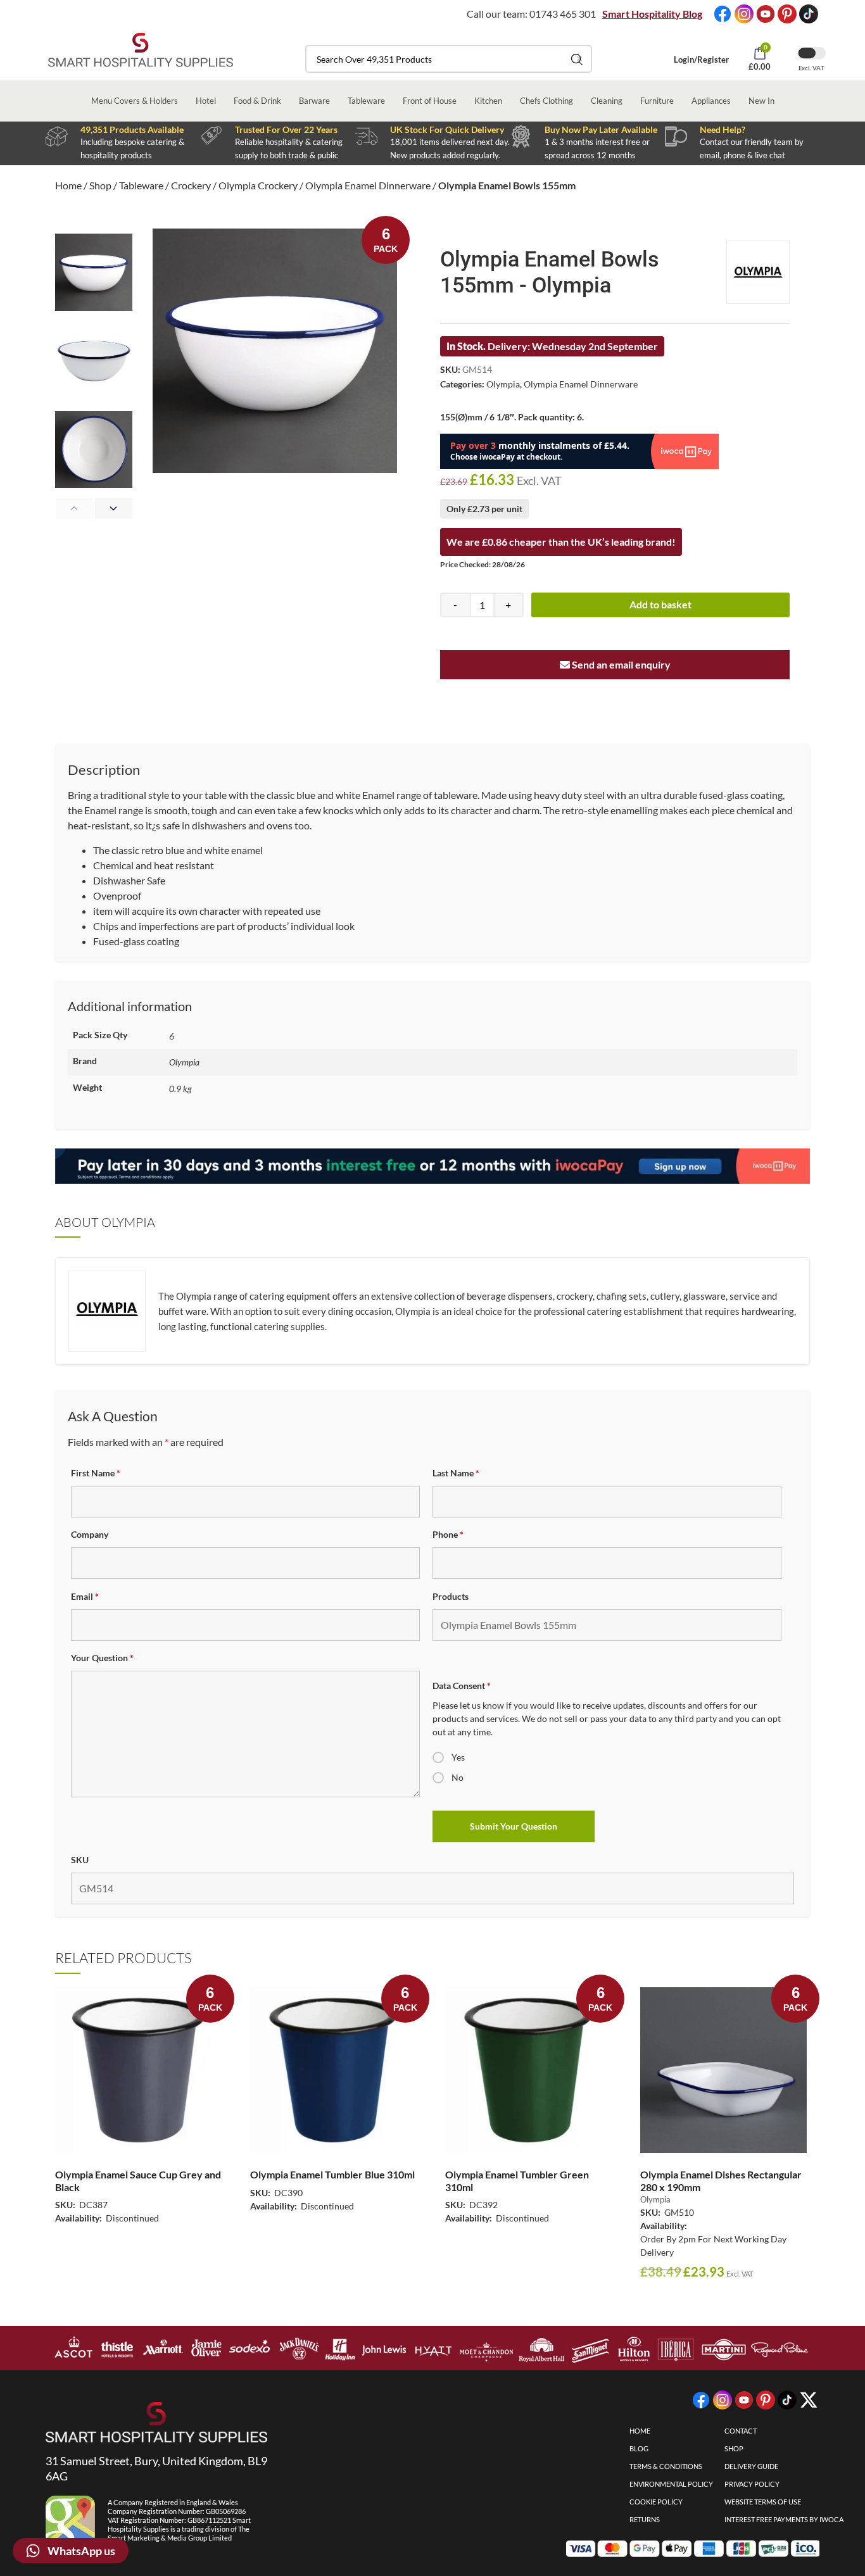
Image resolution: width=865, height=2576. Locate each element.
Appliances (711, 101)
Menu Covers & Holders (135, 101)
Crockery (191, 185)
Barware (314, 101)
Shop (100, 185)
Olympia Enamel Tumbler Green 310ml (517, 2180)
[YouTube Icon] (766, 14)
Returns (645, 2519)
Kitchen (488, 101)
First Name (96, 1473)
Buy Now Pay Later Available (601, 129)
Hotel (206, 101)
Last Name (456, 1473)
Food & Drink (257, 101)
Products (451, 1596)
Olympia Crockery (258, 185)
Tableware (366, 101)
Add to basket (660, 604)
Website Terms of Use (763, 2502)
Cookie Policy (656, 2502)
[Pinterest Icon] (787, 14)
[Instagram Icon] (744, 14)
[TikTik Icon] (809, 14)
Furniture (657, 101)
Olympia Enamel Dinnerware (368, 185)
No (458, 1777)
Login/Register (701, 60)
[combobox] (449, 59)
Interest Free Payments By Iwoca (784, 2519)
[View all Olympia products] (758, 272)
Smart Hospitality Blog (652, 14)
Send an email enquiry (620, 664)
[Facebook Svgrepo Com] (723, 14)
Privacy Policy (752, 2484)
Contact (741, 2431)
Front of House (430, 101)
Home (68, 185)
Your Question (102, 1658)
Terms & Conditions (666, 2466)
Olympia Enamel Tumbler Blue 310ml (332, 2174)
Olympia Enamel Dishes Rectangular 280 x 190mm (721, 2180)
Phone (448, 1534)
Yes (458, 1757)
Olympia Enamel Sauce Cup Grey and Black (138, 2180)
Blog (639, 2448)
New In (761, 101)
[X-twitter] (809, 2400)
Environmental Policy (671, 2484)
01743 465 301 (563, 14)
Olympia (503, 384)
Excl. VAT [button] (811, 68)
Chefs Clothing (546, 101)
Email (85, 1596)
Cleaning (607, 101)
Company (90, 1534)
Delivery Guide (751, 2466)
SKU (80, 1860)
